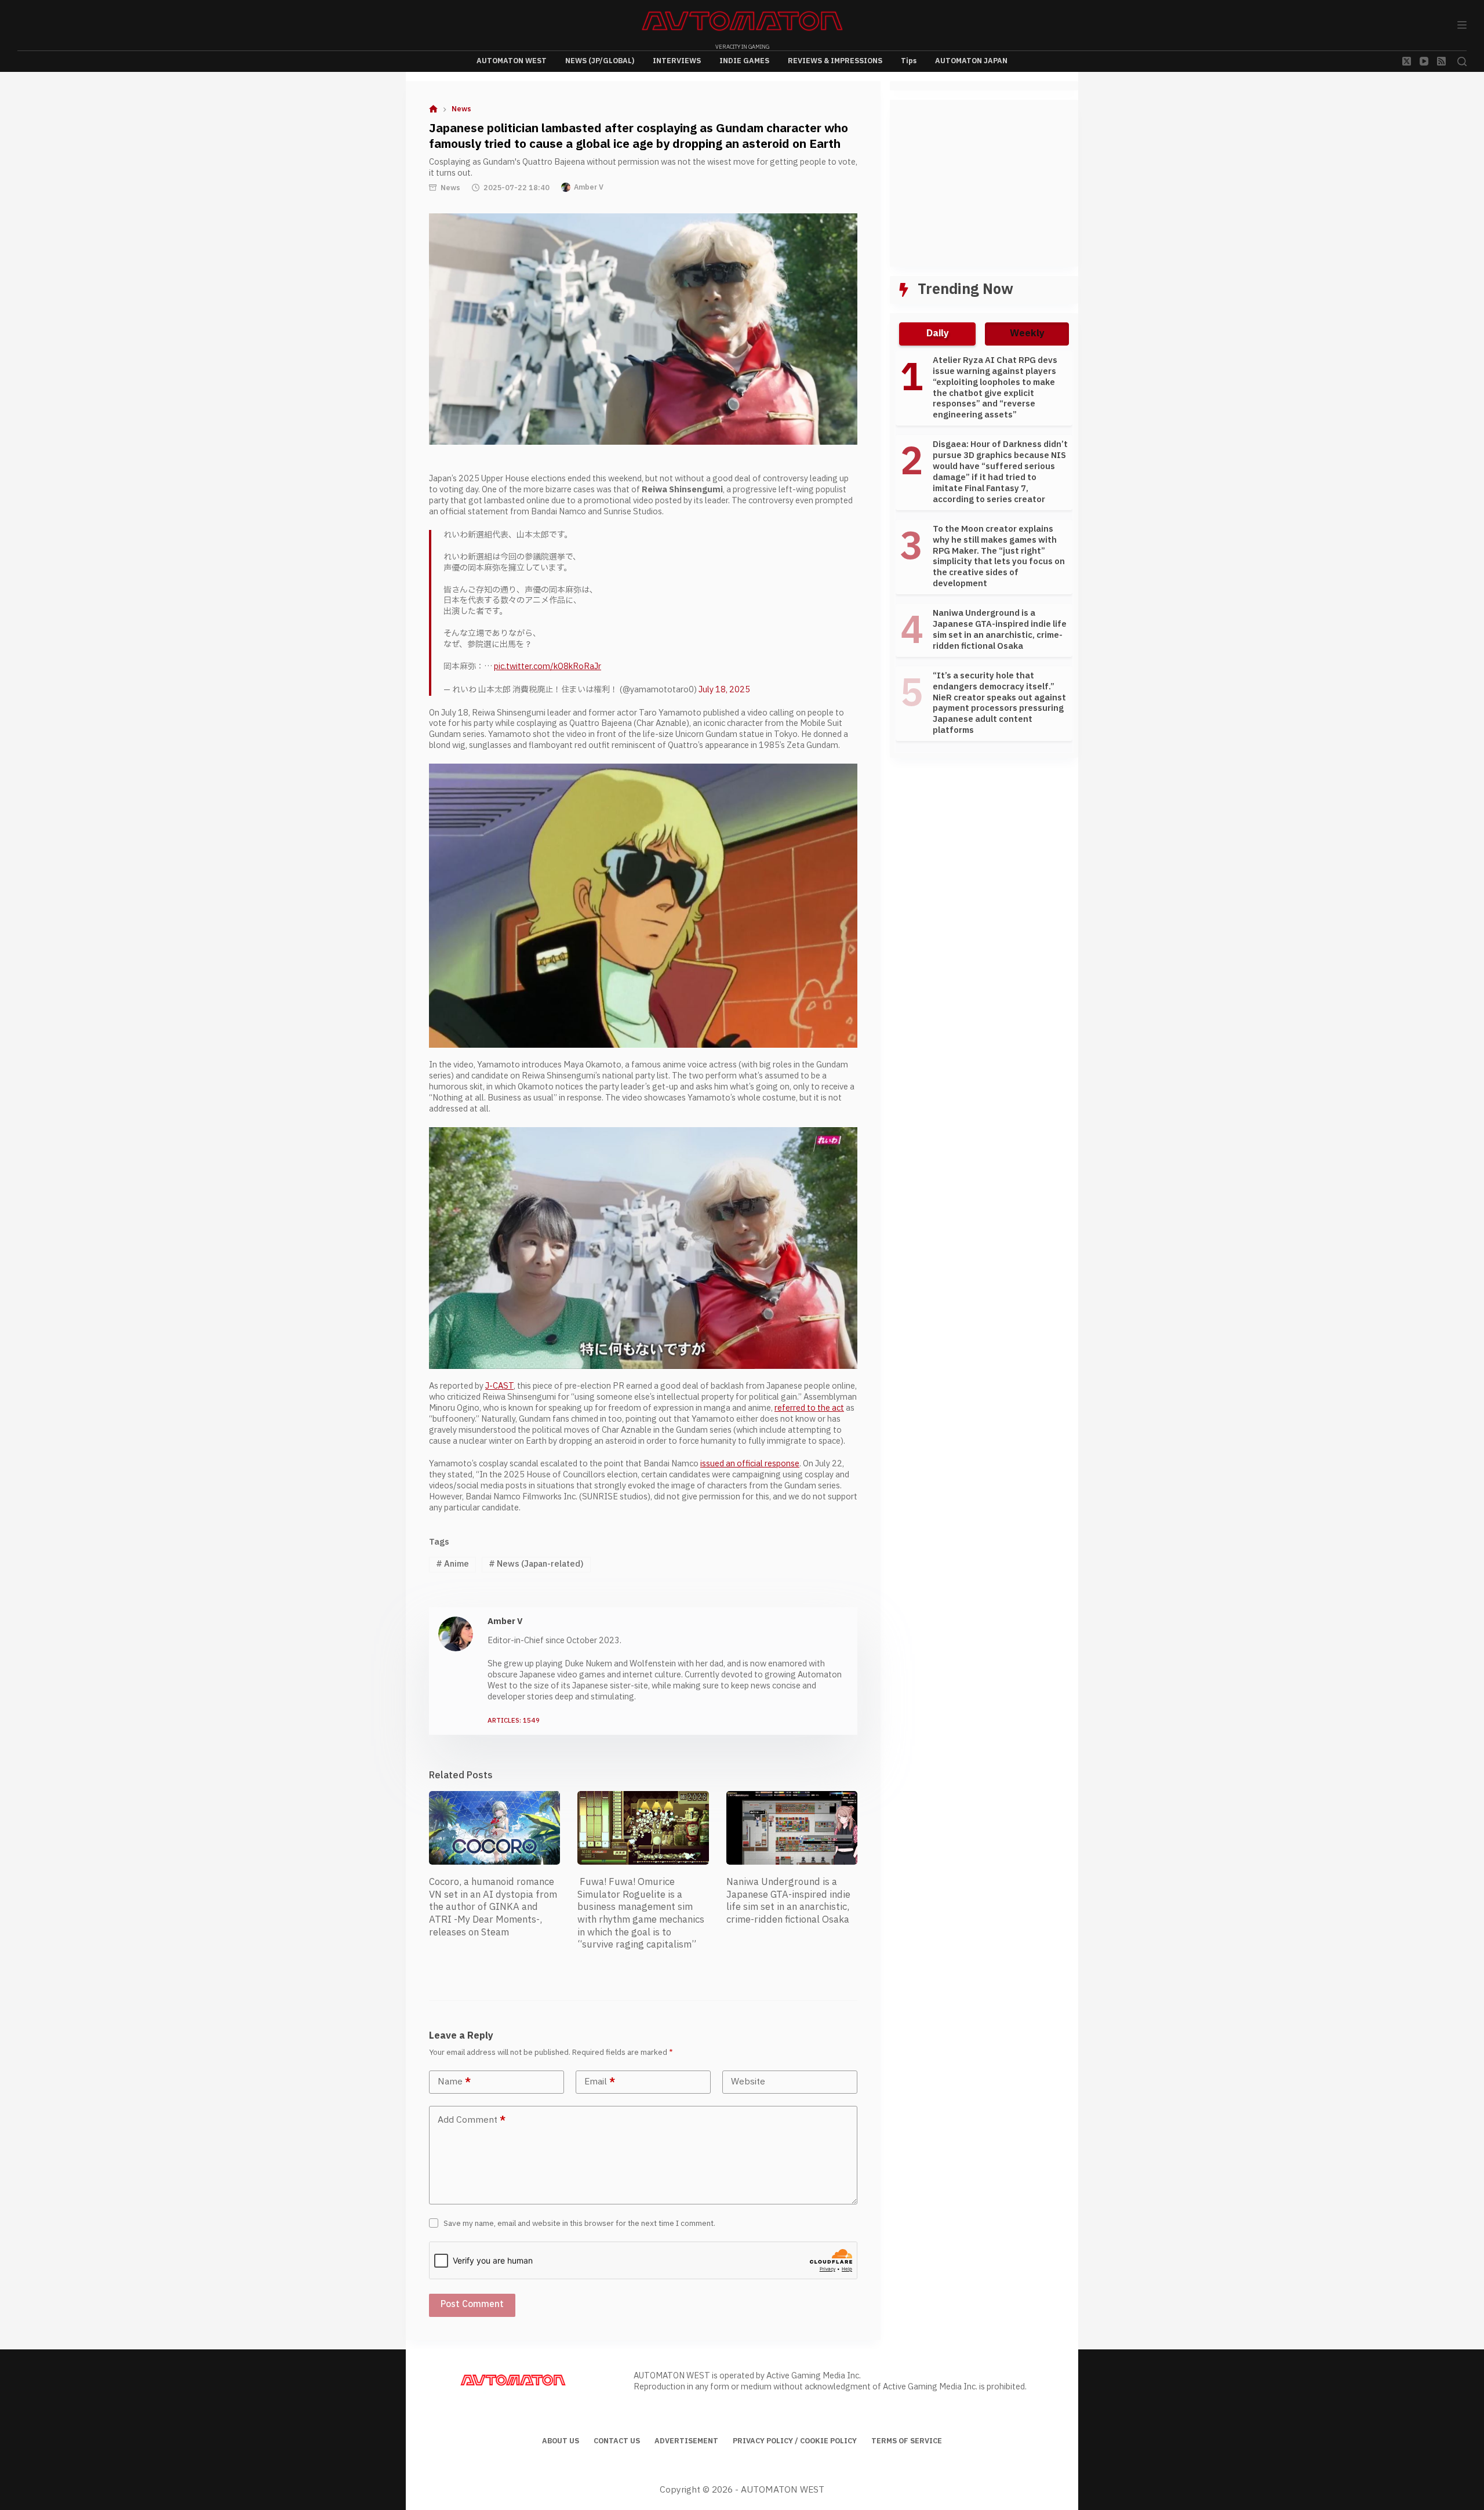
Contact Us (617, 2442)
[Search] (1462, 61)
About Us (561, 2442)
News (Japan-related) (536, 1564)
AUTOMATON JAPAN (971, 61)
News (450, 188)
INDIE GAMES (744, 61)
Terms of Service (907, 2442)
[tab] (937, 334)
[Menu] (1462, 25)
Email (600, 2082)
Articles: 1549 (514, 1721)
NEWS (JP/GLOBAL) (600, 61)
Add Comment (472, 2120)
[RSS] (1441, 61)
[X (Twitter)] (1407, 61)
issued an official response (750, 1464)
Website (748, 2082)
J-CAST (499, 1386)
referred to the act (809, 1408)
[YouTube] (1424, 61)
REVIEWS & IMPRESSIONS (835, 61)
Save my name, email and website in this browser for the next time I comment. (579, 2224)
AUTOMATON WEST (512, 61)
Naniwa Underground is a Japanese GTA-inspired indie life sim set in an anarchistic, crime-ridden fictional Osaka (788, 1901)
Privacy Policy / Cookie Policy (795, 2442)
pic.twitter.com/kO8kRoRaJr (548, 666)
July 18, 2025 (724, 690)
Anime (452, 1564)
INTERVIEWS (677, 61)
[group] (984, 551)
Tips (909, 61)
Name (454, 2082)
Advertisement (686, 2442)
